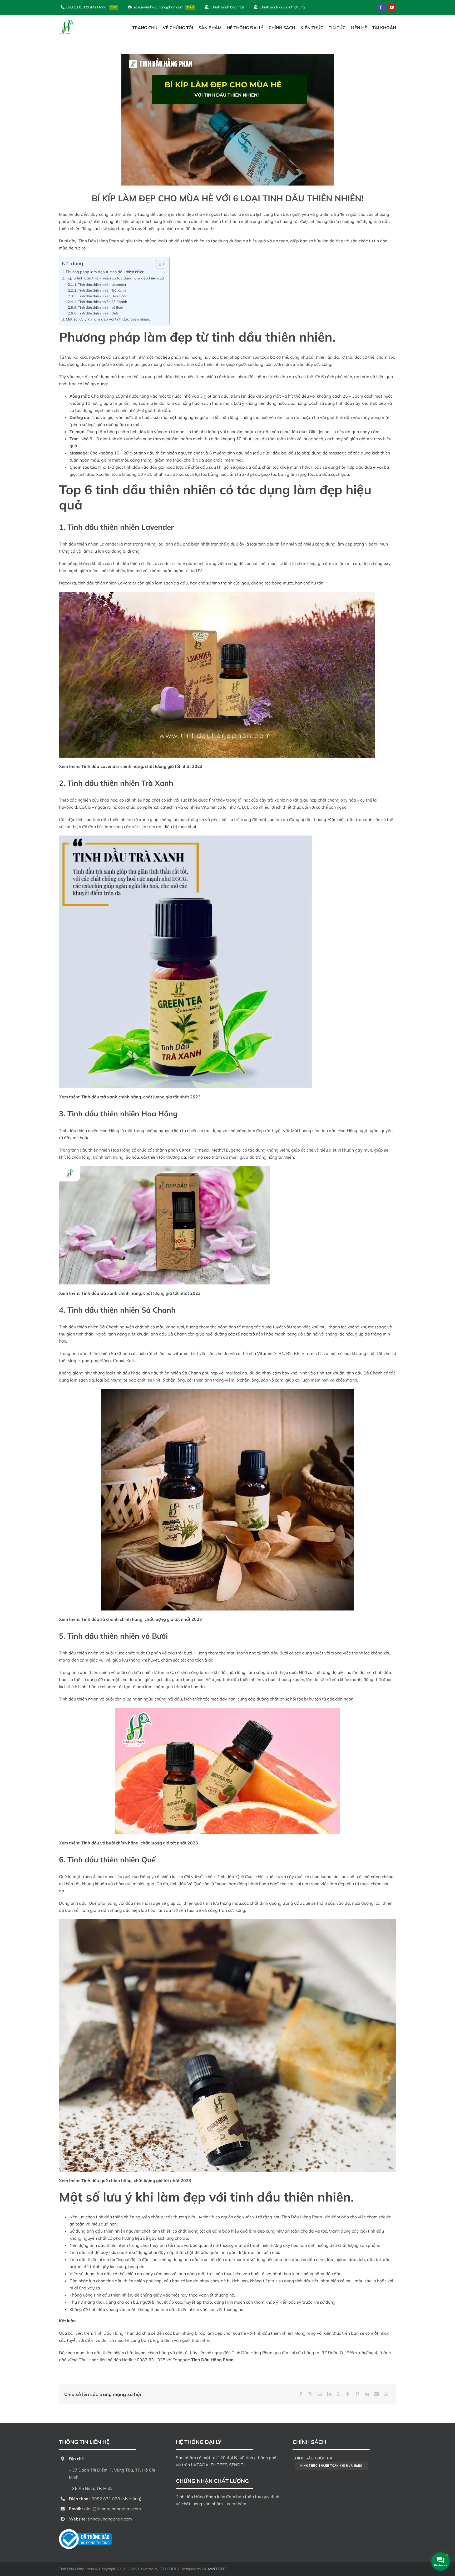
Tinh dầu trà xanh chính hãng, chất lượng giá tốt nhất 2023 (141, 1097)
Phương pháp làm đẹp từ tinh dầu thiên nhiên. (105, 272)
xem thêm (236, 2504)
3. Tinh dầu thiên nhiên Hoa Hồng (101, 296)
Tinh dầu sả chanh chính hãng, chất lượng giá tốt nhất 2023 (142, 1619)
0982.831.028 (151, 2360)
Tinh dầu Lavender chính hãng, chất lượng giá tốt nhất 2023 (142, 766)
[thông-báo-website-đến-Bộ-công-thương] (85, 2531)
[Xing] (377, 2394)
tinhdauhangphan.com (110, 2519)
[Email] (386, 2394)
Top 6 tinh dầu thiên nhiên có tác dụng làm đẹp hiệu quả (115, 278)
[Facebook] (301, 2394)
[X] (310, 2394)
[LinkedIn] (329, 2394)
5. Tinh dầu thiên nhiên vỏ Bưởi (98, 307)
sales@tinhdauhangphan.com (112, 2509)
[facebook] (381, 7)
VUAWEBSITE (214, 2569)
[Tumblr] (348, 2394)
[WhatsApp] (339, 2394)
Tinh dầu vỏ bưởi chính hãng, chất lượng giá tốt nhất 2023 (140, 1843)
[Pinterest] (357, 2394)
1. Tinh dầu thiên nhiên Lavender (100, 284)
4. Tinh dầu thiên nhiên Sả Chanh (101, 302)
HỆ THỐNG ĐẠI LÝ (199, 2442)
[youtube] (392, 7)
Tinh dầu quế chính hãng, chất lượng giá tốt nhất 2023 (136, 2180)
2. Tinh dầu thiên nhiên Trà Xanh (100, 290)
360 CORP (168, 2569)
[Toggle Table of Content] (158, 264)
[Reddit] (320, 2394)
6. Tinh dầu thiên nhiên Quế (96, 313)
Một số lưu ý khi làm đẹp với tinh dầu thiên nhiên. (108, 319)
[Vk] (367, 2394)
